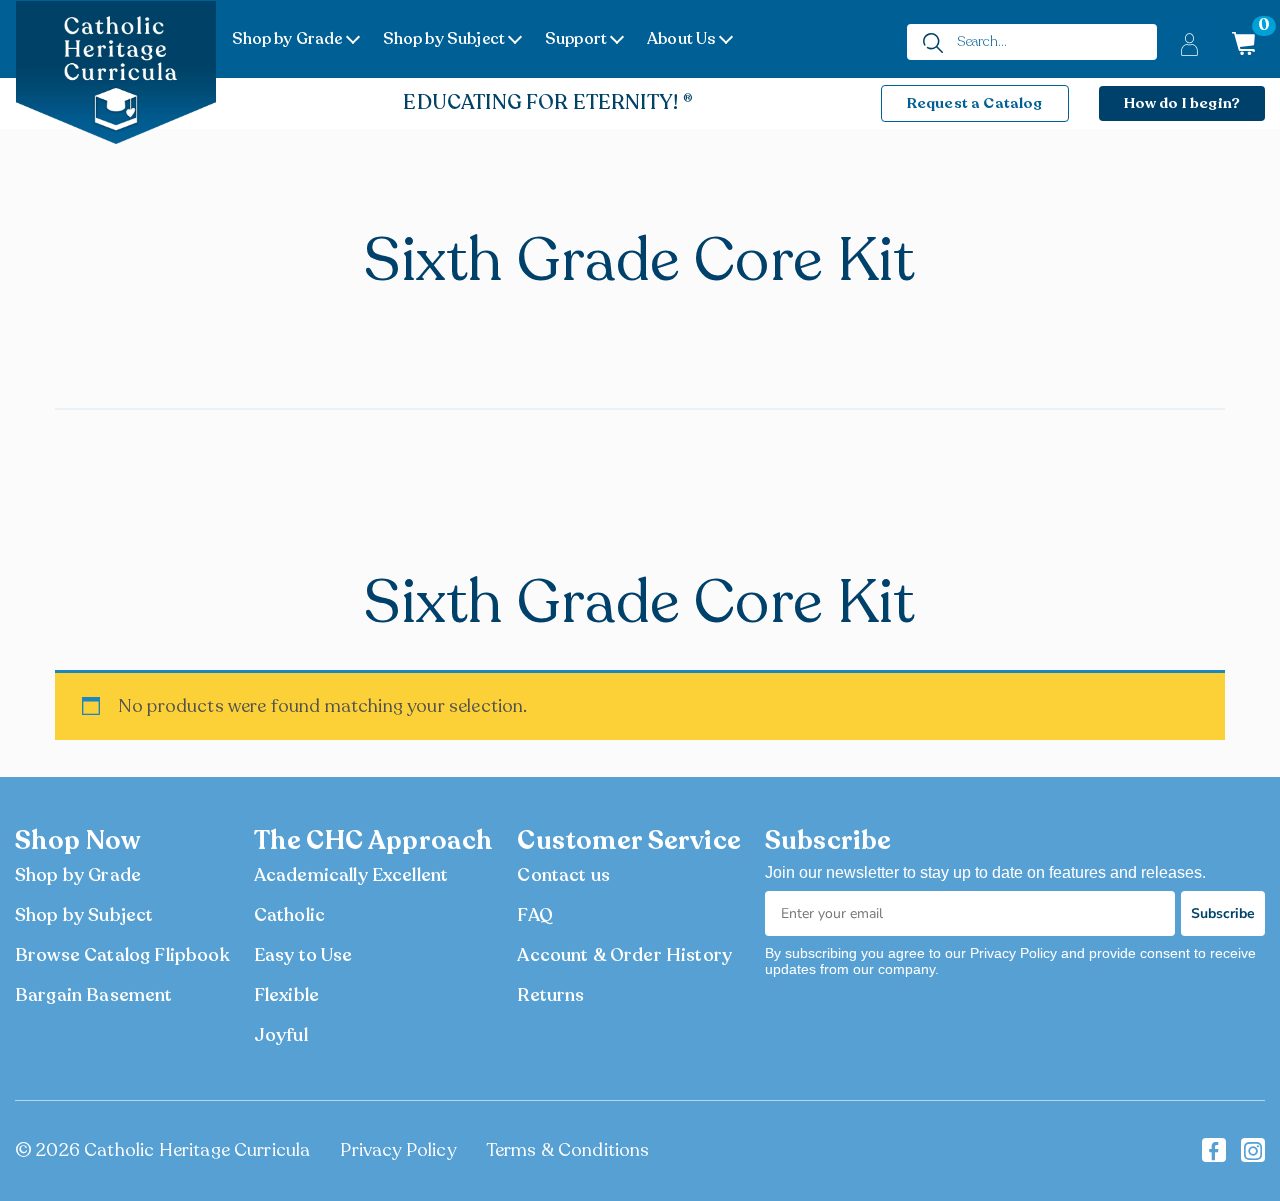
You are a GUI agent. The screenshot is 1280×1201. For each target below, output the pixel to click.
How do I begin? (1182, 103)
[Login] (1189, 43)
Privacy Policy (397, 1150)
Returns (550, 995)
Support (576, 39)
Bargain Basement (94, 995)
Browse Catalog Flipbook (122, 955)
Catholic (289, 915)
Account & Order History (624, 955)
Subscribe (1223, 913)
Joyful (281, 1035)
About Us (681, 39)
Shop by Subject (444, 39)
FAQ (534, 915)
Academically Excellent (351, 875)
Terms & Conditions (568, 1150)
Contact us (563, 875)
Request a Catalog (975, 103)
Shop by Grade (287, 39)
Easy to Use (303, 955)
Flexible (286, 995)
